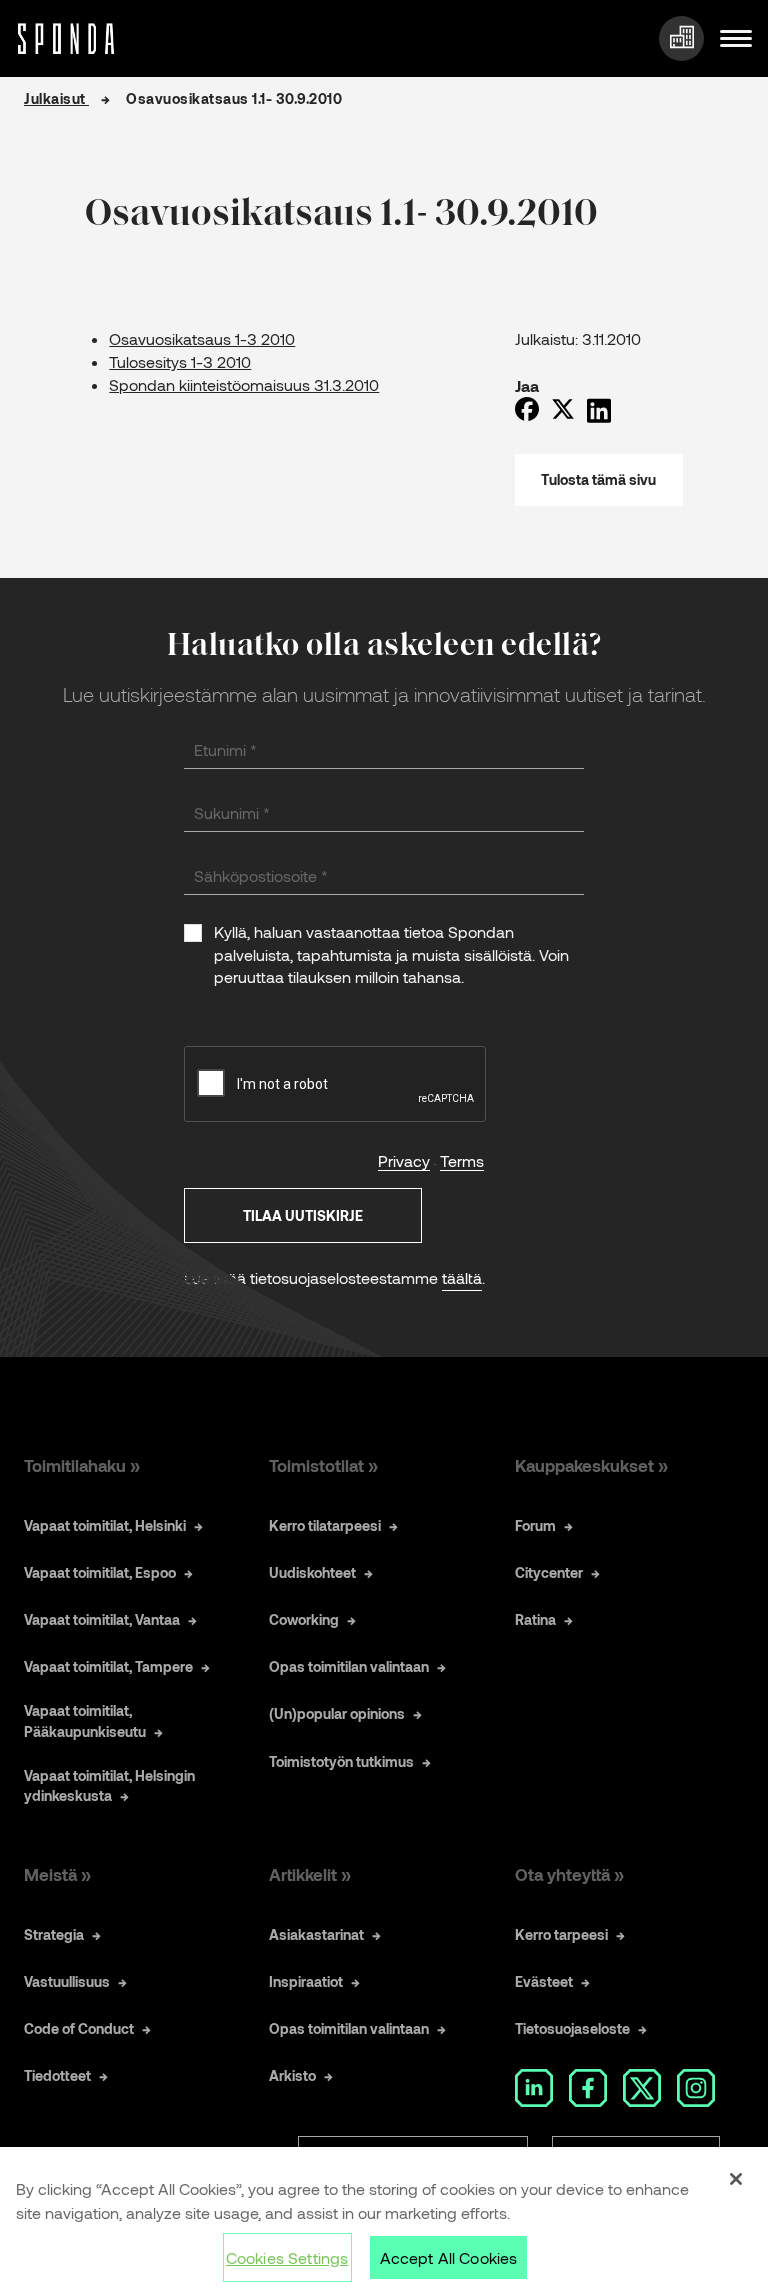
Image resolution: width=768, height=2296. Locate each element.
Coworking (304, 1619)
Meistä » (57, 1874)
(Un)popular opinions (337, 1713)
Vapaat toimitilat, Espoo (100, 1572)
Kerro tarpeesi (561, 1934)
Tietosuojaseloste (572, 2028)
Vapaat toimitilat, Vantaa (102, 1619)
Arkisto (292, 2075)
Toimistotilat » (323, 1465)
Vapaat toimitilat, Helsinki (105, 1525)
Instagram (696, 2088)
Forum (535, 1525)
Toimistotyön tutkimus (341, 1761)
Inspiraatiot (306, 1981)
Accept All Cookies (449, 2257)
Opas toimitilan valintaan (349, 1666)
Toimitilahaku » (82, 1465)
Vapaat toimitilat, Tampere (108, 1666)
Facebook (588, 2088)
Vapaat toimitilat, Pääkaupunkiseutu (85, 1720)
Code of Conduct (79, 2028)
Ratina (535, 1619)
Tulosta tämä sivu (598, 479)
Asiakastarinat (316, 1934)
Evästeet (544, 1981)
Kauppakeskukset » (591, 1465)
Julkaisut (56, 98)
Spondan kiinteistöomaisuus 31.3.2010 (244, 384)
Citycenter (549, 1572)
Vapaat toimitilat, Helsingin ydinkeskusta (109, 1785)
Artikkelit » (310, 1874)
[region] (384, 2221)
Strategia (54, 1934)
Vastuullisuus (67, 1981)
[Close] (736, 2179)
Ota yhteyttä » (569, 1874)
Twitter (642, 2088)
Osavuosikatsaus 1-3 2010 (202, 338)
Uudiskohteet (312, 1572)
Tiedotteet (57, 2075)
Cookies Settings (287, 2257)
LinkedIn (534, 2088)
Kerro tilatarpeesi (325, 1525)
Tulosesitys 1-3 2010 (180, 361)
